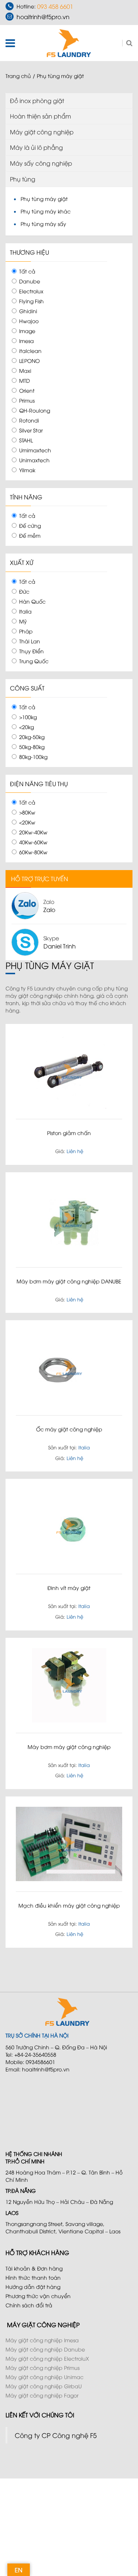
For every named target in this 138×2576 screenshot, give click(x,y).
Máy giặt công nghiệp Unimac (45, 2377)
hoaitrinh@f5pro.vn (43, 17)
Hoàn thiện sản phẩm (40, 116)
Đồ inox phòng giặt (37, 100)
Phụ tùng (23, 179)
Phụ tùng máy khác (46, 211)
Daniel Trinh (60, 946)
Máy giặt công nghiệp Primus (43, 2367)
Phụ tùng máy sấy (43, 224)
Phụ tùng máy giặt (44, 199)
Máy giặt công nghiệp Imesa (42, 2340)
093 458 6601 (55, 6)
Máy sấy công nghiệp (41, 163)
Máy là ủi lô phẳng (36, 147)
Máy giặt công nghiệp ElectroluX (47, 2358)
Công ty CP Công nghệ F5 (56, 2435)
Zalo (49, 909)
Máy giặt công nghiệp (42, 132)
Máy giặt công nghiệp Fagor (42, 2395)
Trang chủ (18, 76)
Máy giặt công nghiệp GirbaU (44, 2386)
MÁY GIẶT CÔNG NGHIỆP (43, 2325)
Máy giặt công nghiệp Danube (45, 2349)
